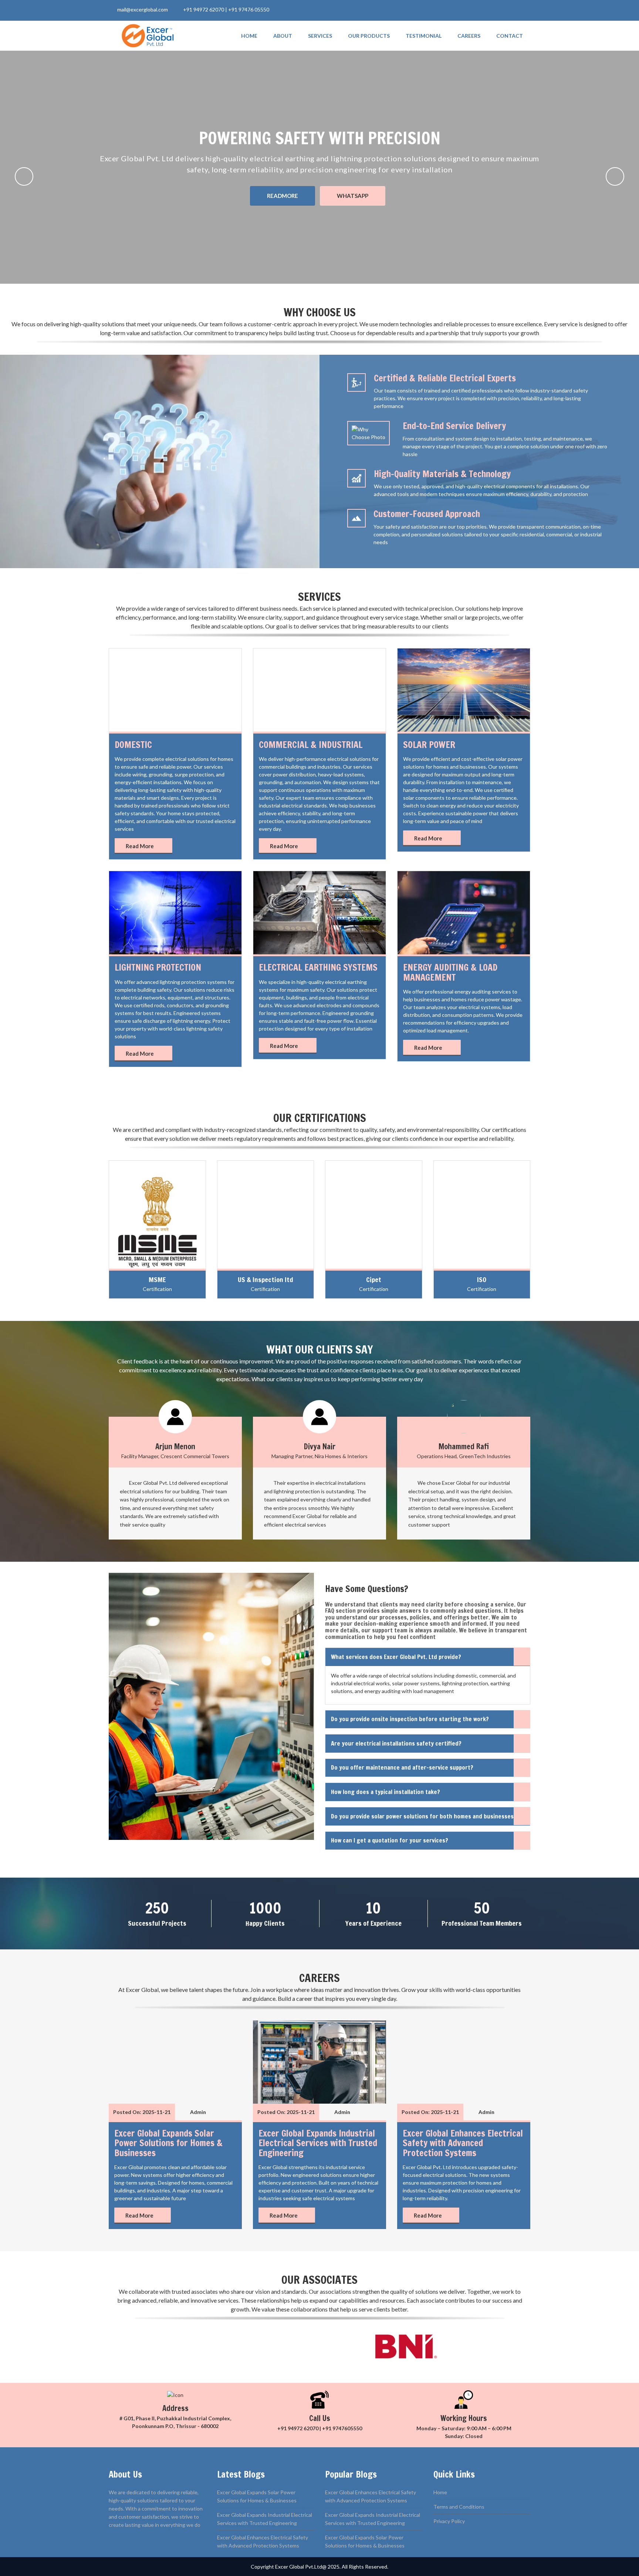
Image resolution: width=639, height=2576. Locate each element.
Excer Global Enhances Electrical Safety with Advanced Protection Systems (463, 2143)
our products (369, 36)
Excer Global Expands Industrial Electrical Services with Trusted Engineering (318, 2143)
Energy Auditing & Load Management (450, 972)
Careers (469, 36)
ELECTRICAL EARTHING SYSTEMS (318, 967)
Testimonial (424, 36)
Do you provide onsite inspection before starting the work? (410, 1719)
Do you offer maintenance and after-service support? (402, 1767)
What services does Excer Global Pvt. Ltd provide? (396, 1657)
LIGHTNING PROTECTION (158, 967)
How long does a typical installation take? (386, 1792)
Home (249, 36)
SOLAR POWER (429, 745)
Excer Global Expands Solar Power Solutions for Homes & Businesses (168, 2143)
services (320, 36)
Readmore (283, 196)
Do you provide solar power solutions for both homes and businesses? (424, 1816)
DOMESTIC (133, 745)
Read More (140, 846)
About (283, 36)
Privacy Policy (449, 2521)
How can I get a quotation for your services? (390, 1840)
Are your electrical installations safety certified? (396, 1743)
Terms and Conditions (459, 2507)
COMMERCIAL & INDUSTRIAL (311, 745)
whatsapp (353, 196)
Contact (510, 36)
